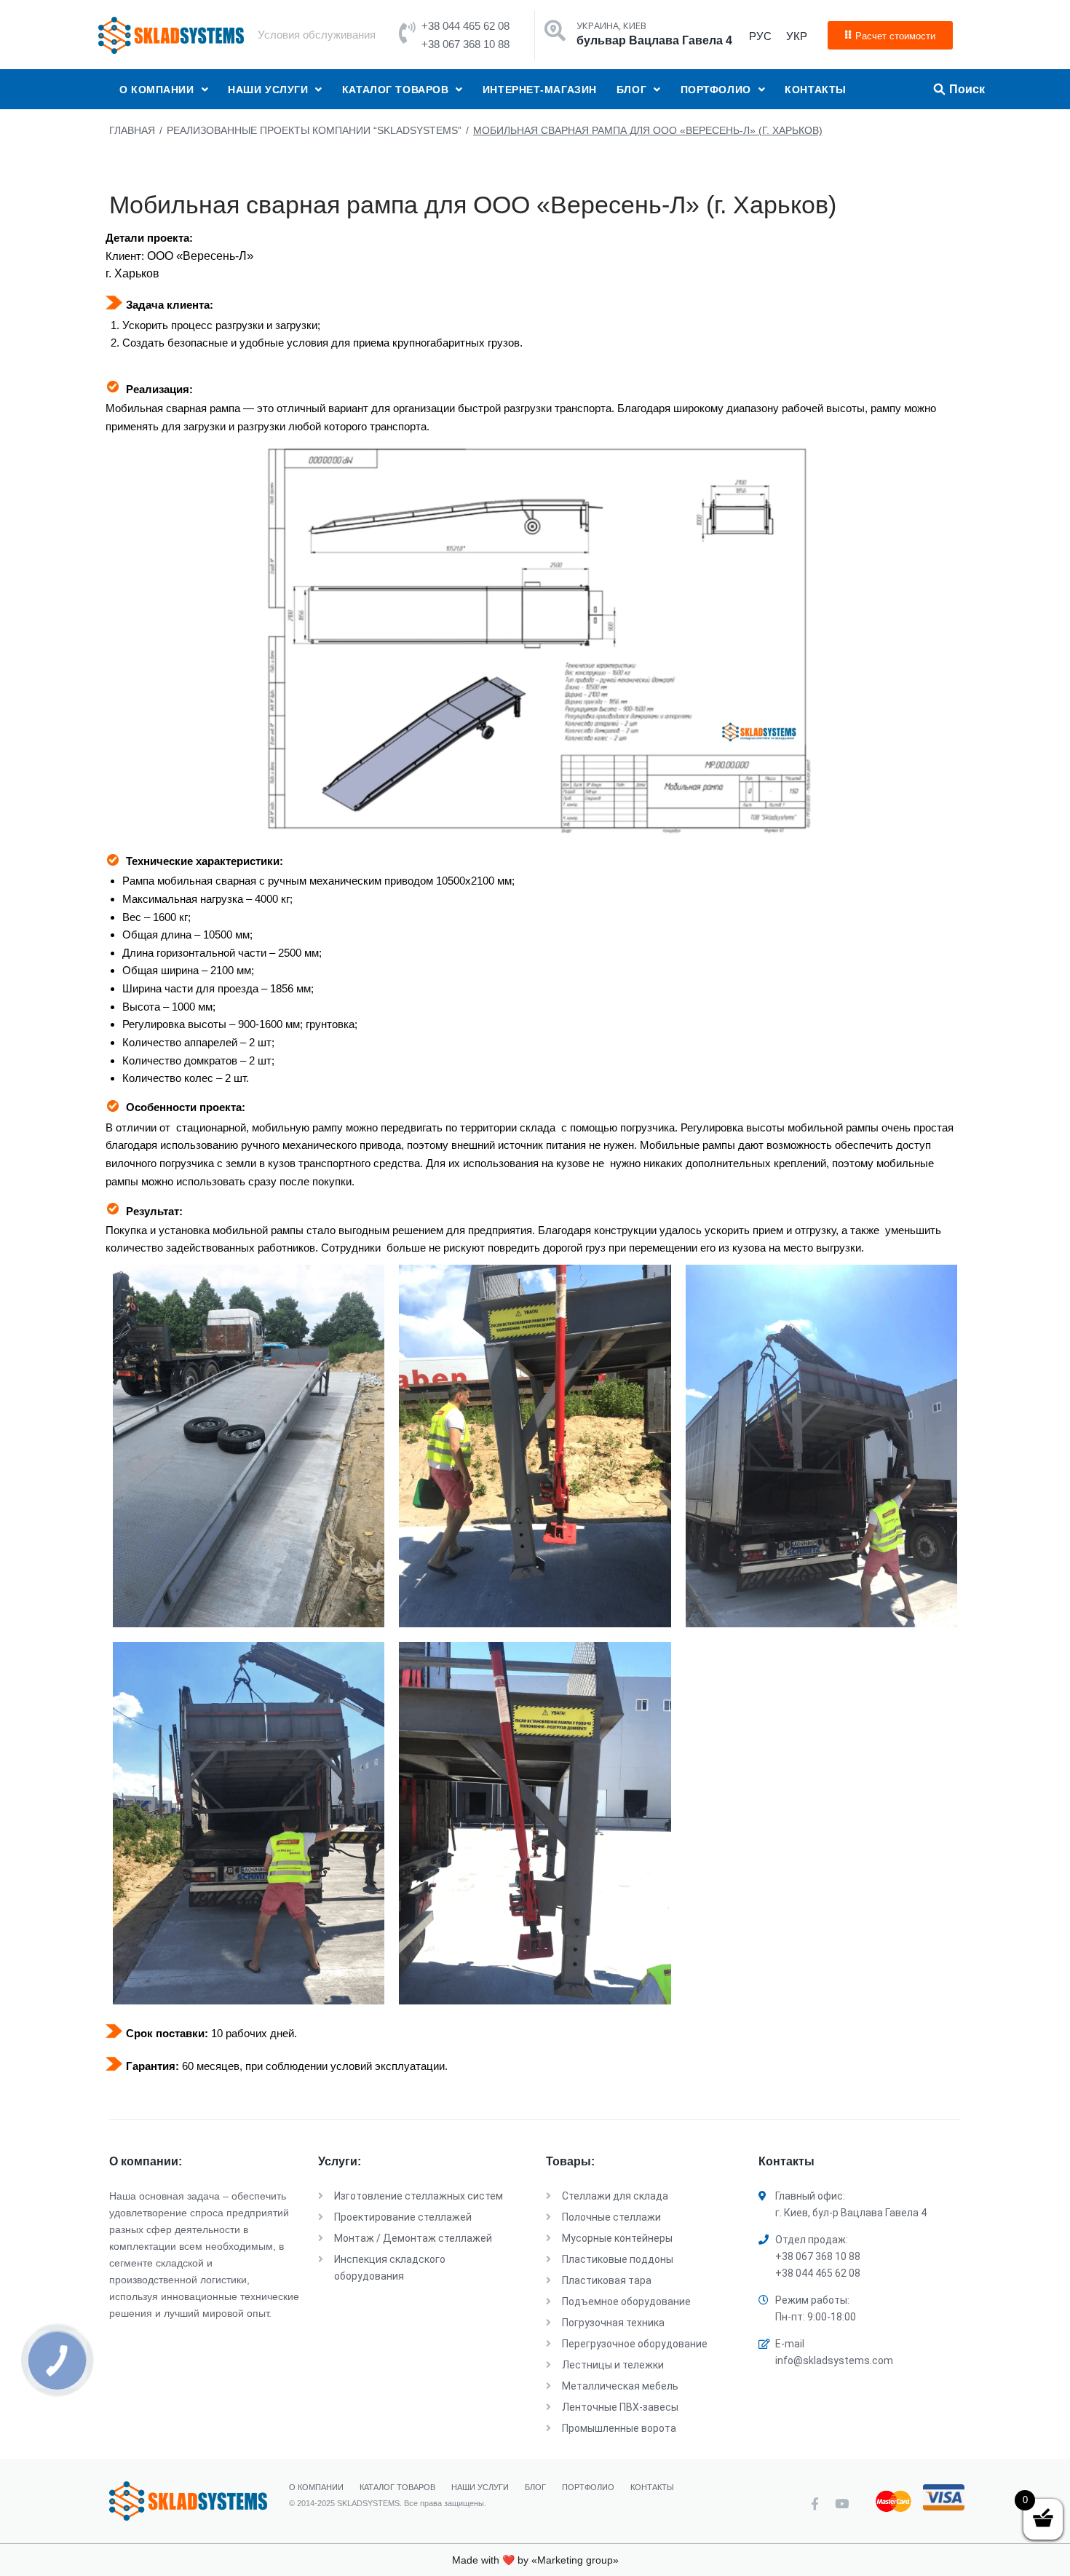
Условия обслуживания (317, 35)
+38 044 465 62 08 (465, 26)
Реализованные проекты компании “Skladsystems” (314, 130)
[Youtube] (842, 2504)
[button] (890, 35)
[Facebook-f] (815, 2504)
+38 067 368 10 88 (465, 44)
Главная (132, 130)
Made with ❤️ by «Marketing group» (535, 2560)
